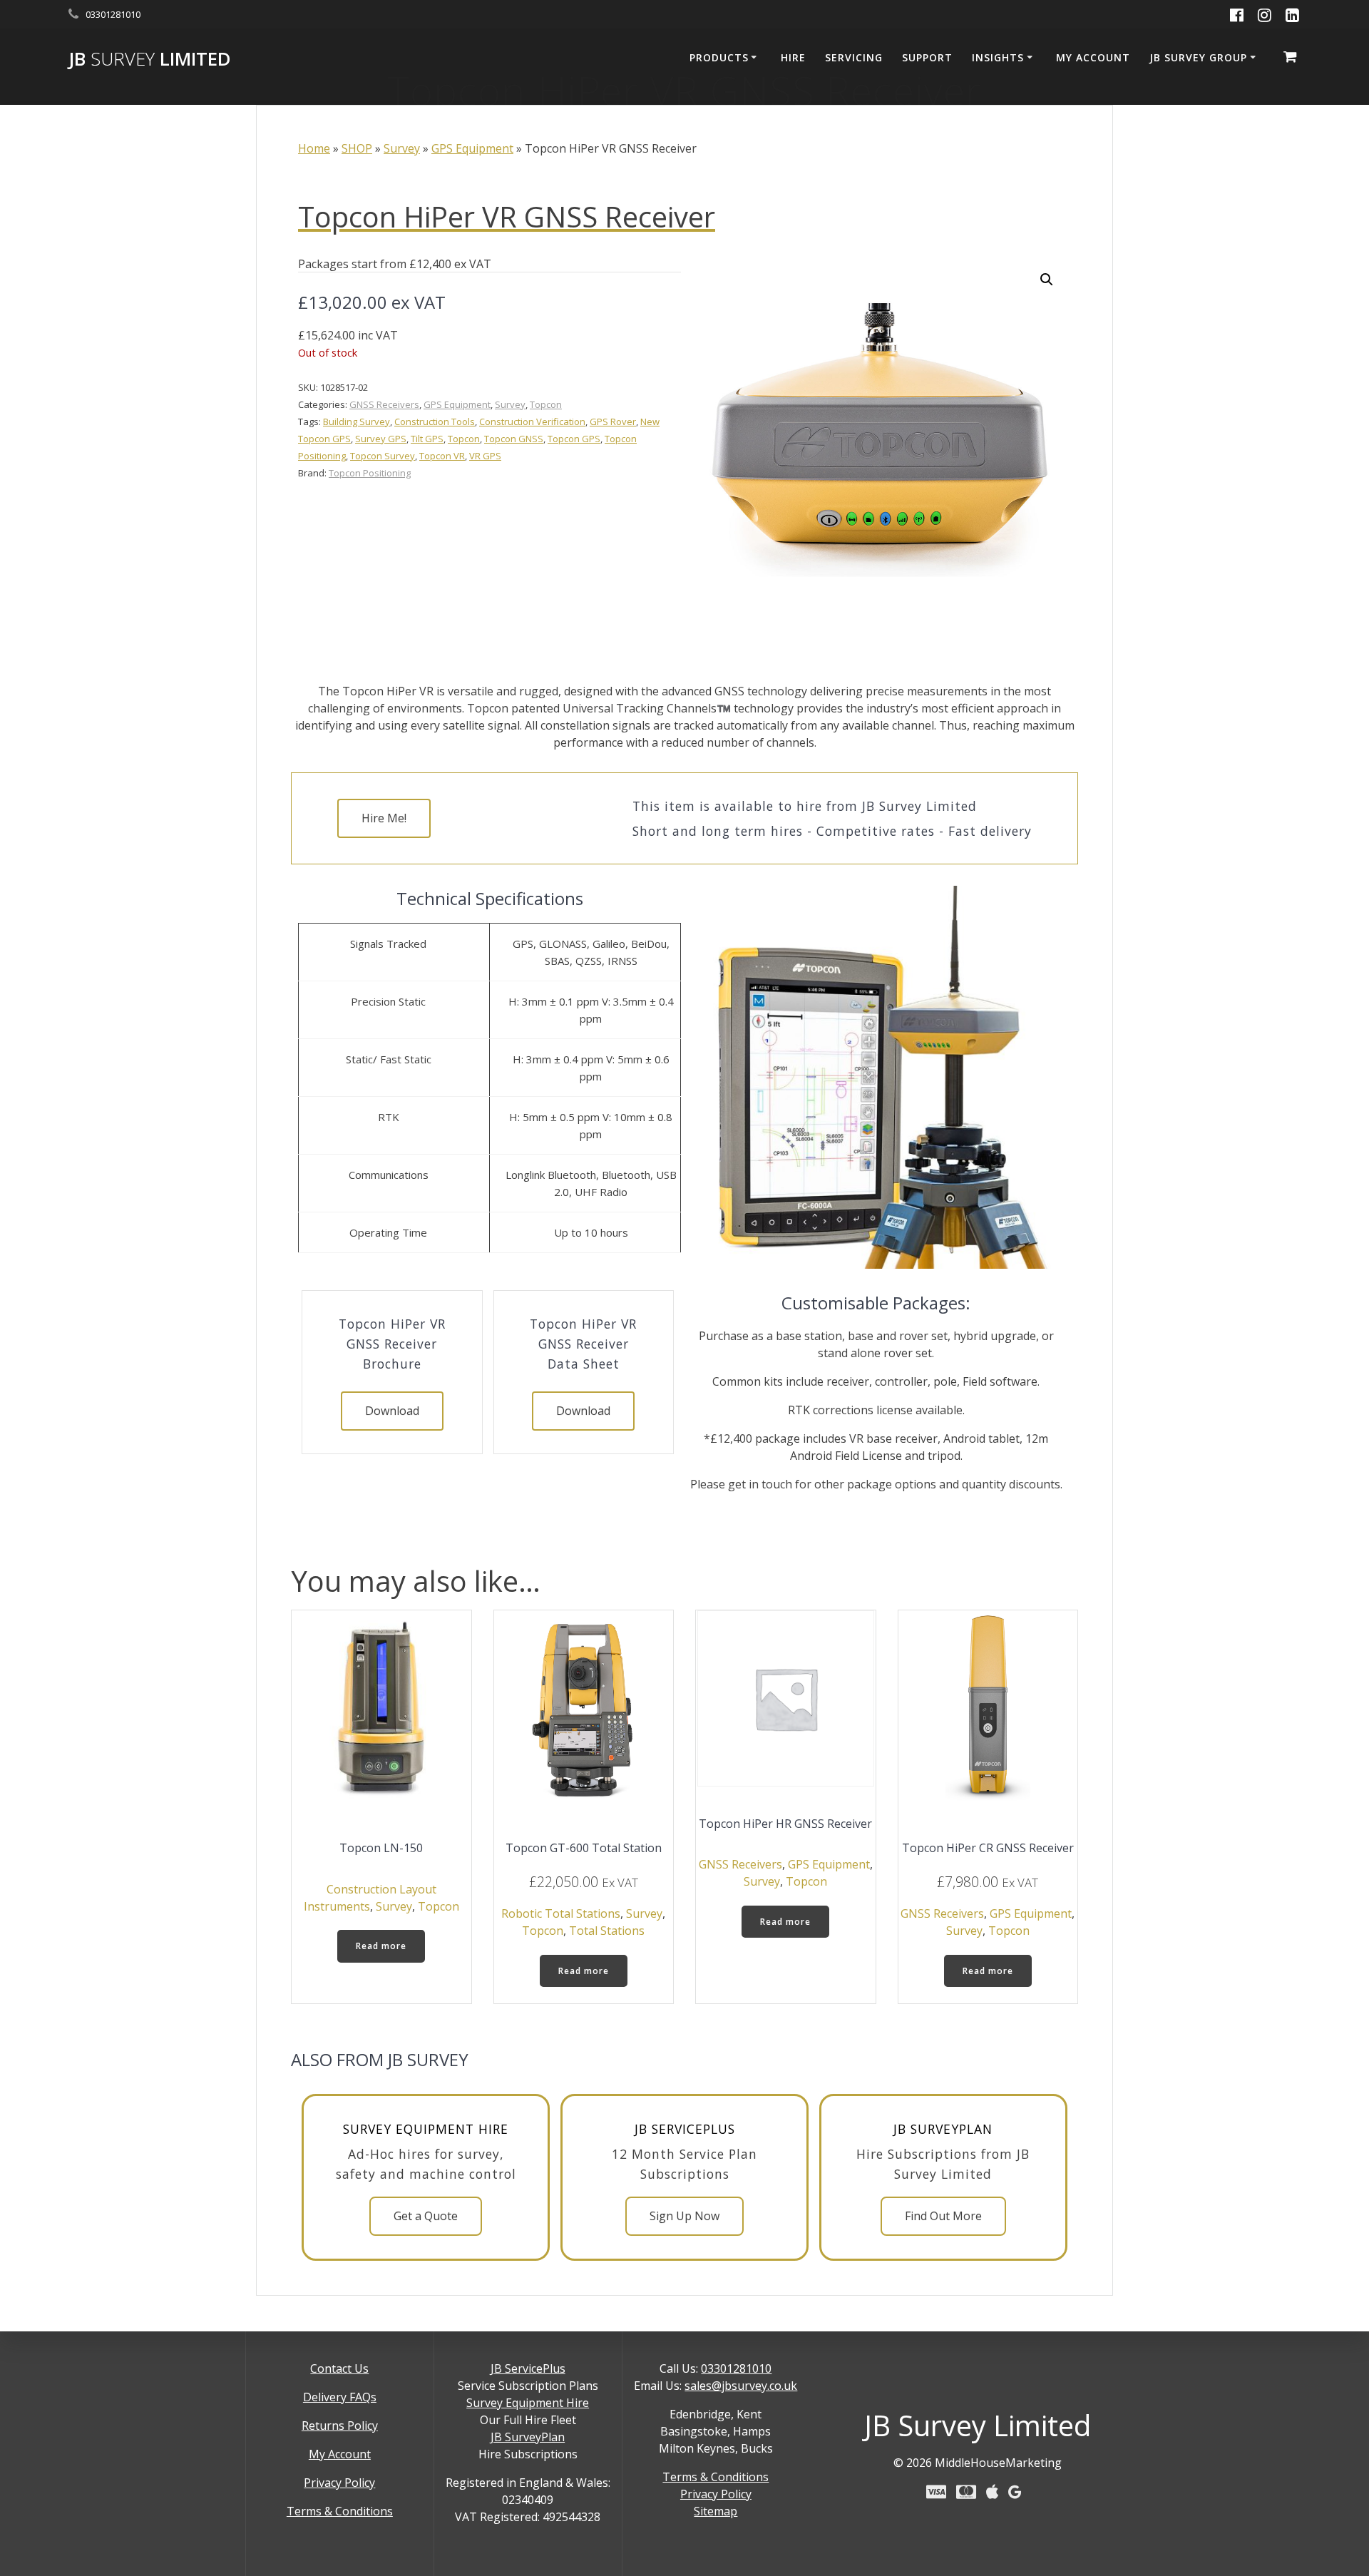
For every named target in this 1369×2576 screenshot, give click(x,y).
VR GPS (485, 456)
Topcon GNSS (514, 439)
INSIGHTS (998, 57)
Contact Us (339, 2368)
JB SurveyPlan (528, 2437)
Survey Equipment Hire (528, 2403)
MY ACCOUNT (1093, 57)
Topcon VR (442, 456)
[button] (1047, 280)
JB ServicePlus (528, 2368)
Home (314, 148)
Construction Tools (435, 421)
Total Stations (607, 1931)
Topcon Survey (383, 456)
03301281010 (736, 2368)
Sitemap (716, 2511)
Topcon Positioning (370, 473)
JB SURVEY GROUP (1198, 57)
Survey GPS (381, 439)
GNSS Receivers (384, 404)
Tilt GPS (427, 439)
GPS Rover (613, 421)
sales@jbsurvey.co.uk (741, 2386)
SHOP (357, 148)
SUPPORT (927, 57)
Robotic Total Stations (561, 1913)
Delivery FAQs (340, 2397)
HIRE (793, 57)
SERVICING (854, 57)
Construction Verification (532, 421)
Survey (402, 148)
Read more (381, 1946)
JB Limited (150, 59)
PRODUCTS (719, 57)
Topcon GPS (574, 439)
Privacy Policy (339, 2483)
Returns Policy (340, 2426)
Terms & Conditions (340, 2511)
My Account (340, 2454)
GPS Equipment (472, 148)
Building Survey (357, 421)
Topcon (546, 404)
